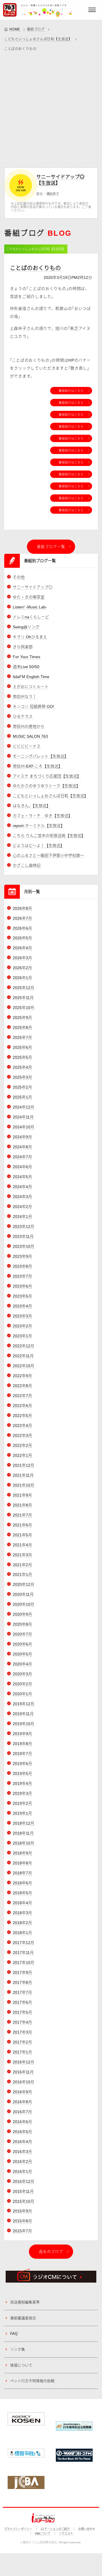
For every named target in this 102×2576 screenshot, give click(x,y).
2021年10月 (24, 1485)
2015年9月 (22, 2211)
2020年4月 (22, 1664)
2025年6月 (22, 1047)
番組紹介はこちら (71, 391)
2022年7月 (22, 1396)
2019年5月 (22, 1773)
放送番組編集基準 (25, 2302)
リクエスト (66, 2533)
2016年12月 (24, 2062)
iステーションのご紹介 (55, 2529)
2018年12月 (24, 1823)
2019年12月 (24, 1704)
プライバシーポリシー (18, 2529)
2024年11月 (23, 1117)
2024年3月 (22, 1197)
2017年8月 (22, 1982)
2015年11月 (23, 2191)
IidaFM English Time (31, 677)
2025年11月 (23, 998)
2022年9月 (22, 1376)
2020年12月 (24, 1584)
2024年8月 (22, 1147)
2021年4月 (22, 1545)
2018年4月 (22, 1903)
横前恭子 (53, 194)
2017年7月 (22, 1992)
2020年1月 (22, 1694)
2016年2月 (22, 2161)
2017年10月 (24, 1962)
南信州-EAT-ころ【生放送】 (38, 766)
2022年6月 (22, 1406)
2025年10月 (24, 1008)
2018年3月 (22, 1913)
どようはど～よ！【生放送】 (39, 845)
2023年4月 (22, 1306)
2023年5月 (22, 1296)
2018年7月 (22, 1873)
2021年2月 (22, 1565)
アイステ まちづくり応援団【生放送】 (47, 776)
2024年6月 (22, 1167)
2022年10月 (24, 1366)
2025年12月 (24, 988)
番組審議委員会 (23, 2318)
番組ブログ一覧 (51, 547)
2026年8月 (22, 908)
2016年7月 (22, 2112)
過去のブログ (51, 2251)
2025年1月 (22, 1097)
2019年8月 (22, 1744)
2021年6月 (22, 1525)
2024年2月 (22, 1207)
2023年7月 (22, 1276)
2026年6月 (22, 928)
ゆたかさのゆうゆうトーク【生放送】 (46, 786)
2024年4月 (22, 1187)
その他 (19, 577)
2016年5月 (22, 2132)
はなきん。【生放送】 (32, 806)
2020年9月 (22, 1614)
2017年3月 (22, 2032)
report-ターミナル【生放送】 (39, 826)
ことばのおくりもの (35, 268)
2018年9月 (22, 1853)
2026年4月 (22, 948)
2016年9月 (22, 2092)
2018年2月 (22, 1923)
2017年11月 (23, 1953)
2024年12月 (24, 1107)
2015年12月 (24, 2181)
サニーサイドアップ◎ (33, 587)
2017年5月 (22, 2012)
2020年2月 (22, 1684)
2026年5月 (22, 938)
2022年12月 (24, 1346)
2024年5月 (22, 1177)
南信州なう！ (25, 697)
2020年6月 (22, 1644)
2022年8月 (22, 1386)
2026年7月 (22, 918)
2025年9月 (22, 1017)
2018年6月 (22, 1883)
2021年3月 (22, 1555)
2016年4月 (22, 2142)
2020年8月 (22, 1624)
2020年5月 (22, 1654)
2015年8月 (22, 2221)
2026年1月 (22, 978)
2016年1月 (22, 2171)
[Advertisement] (51, 108)
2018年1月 (22, 1933)
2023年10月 (24, 1246)
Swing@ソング (26, 627)
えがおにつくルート (31, 687)
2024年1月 (22, 1216)
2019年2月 (22, 1803)
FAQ (14, 2334)
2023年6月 (22, 1286)
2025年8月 (22, 1027)
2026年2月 (22, 968)
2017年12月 (24, 1943)
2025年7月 (22, 1037)
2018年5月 (22, 1893)
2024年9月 (22, 1137)
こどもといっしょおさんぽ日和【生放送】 (38, 39)
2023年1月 (22, 1336)
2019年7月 (22, 1754)
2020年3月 (22, 1674)
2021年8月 (22, 1505)
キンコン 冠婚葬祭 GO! (33, 706)
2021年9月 (22, 1495)
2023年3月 (22, 1316)
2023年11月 (23, 1236)
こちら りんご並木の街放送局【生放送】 (49, 836)
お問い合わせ (87, 2529)
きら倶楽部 (23, 647)
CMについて (43, 2533)
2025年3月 (22, 1077)
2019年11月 (23, 1714)
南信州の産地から (29, 726)
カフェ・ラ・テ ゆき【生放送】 (42, 816)
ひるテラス (23, 716)
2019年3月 (22, 1793)
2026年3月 (22, 958)
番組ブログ (36, 29)
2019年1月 (22, 1813)
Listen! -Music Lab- (30, 607)
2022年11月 (23, 1356)
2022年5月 (22, 1416)
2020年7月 (22, 1634)
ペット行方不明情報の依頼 (32, 2381)
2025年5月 (22, 1057)
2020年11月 (23, 1594)
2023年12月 (24, 1226)
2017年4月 (22, 2022)
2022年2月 (22, 1445)
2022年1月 (22, 1455)
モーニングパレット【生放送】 (41, 756)
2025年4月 (22, 1067)
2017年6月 (22, 2002)
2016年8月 (22, 2102)
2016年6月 (22, 2122)
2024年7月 (22, 1157)
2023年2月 (22, 1326)
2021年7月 (22, 1515)
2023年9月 (22, 1256)
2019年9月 (22, 1734)
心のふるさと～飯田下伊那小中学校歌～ (48, 855)
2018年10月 (24, 1843)
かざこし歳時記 (27, 865)
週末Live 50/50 (26, 667)
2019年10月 (24, 1724)
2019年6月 (22, 1763)
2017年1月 (22, 2052)
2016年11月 (23, 2072)
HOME (15, 29)
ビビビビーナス (27, 746)
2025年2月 (22, 1087)
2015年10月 (24, 2201)
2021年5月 (22, 1535)
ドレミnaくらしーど (31, 617)
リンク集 (18, 2349)
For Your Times (26, 657)
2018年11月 (23, 1833)
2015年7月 (22, 2231)
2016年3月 (22, 2152)
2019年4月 (22, 1783)
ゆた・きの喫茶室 (29, 597)
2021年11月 (23, 1475)
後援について (21, 2365)
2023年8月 (22, 1266)
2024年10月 (24, 1127)
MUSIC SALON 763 (30, 736)
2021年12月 (24, 1465)
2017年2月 (22, 2042)
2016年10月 (24, 2082)
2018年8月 (22, 1863)
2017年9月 (22, 1972)
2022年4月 (22, 1425)
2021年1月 (22, 1574)
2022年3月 (22, 1435)
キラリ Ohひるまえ (30, 637)
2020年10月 (24, 1604)
